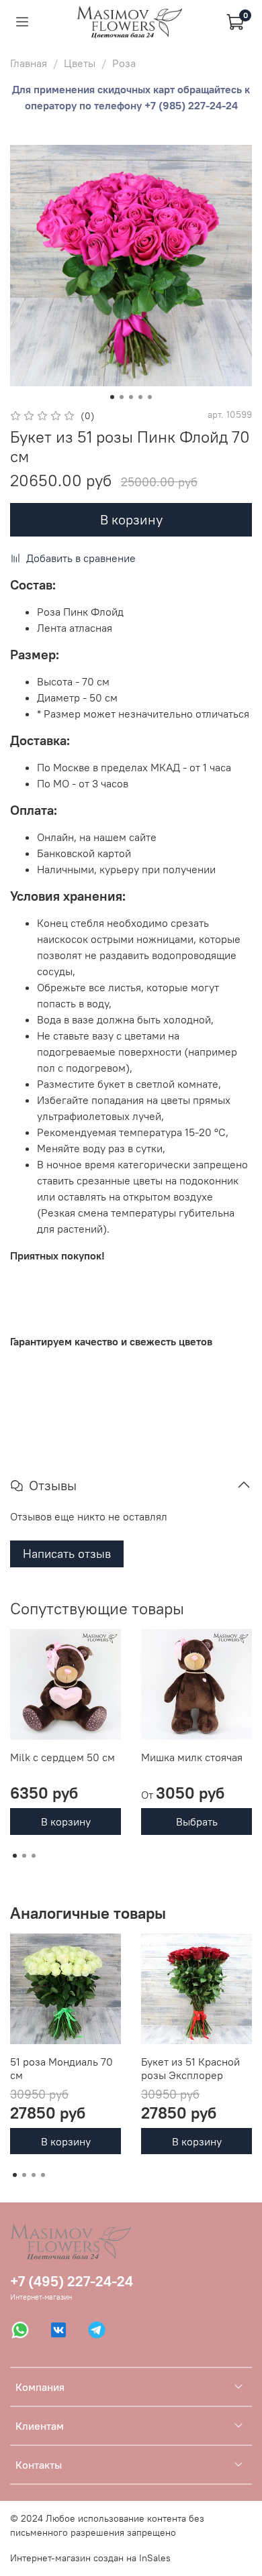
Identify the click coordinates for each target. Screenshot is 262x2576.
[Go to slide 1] (112, 397)
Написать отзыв (67, 1554)
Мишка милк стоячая (192, 1757)
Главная (29, 63)
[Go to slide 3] (131, 397)
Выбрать (197, 1822)
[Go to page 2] (24, 1856)
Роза (124, 63)
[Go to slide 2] (122, 397)
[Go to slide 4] (140, 397)
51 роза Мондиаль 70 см (61, 2068)
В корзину (66, 1822)
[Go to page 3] (34, 1856)
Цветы (80, 63)
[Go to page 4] (43, 2175)
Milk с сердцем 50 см (62, 1757)
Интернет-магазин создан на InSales (90, 2558)
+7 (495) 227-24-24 (72, 2281)
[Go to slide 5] (150, 397)
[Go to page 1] (15, 1856)
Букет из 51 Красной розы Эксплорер (190, 2068)
